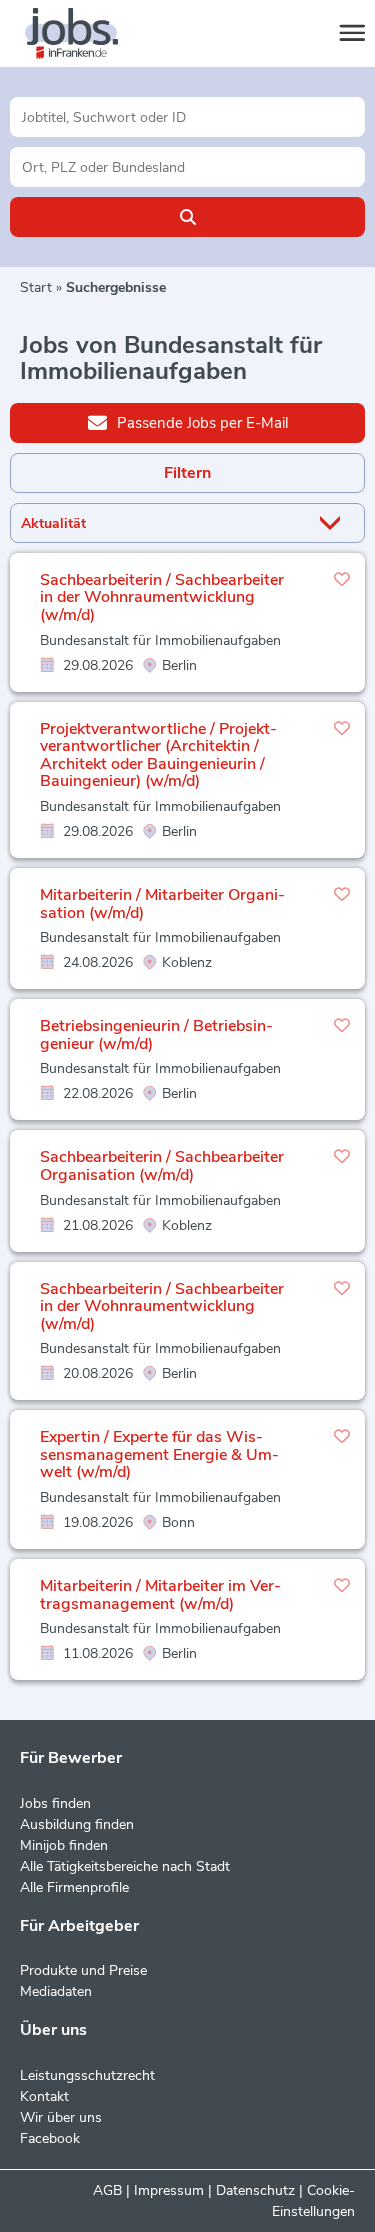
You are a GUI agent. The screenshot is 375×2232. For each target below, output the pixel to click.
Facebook (50, 2138)
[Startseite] (90, 34)
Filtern (187, 473)
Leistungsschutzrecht (87, 2075)
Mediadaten (56, 1991)
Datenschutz (255, 2190)
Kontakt (44, 2096)
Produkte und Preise (83, 1970)
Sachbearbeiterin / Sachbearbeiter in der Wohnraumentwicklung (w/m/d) (162, 597)
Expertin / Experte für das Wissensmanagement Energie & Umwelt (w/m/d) (159, 1454)
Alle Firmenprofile (74, 1887)
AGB (107, 2190)
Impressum (169, 2190)
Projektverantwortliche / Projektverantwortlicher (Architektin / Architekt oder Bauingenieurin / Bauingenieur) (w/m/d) (158, 755)
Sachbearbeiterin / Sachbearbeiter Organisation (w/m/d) (162, 1166)
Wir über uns (61, 2117)
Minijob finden (64, 1845)
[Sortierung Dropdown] (334, 523)
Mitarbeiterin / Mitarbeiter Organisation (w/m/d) (162, 904)
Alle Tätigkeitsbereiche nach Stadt (125, 1866)
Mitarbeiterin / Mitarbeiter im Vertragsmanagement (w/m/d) (160, 1595)
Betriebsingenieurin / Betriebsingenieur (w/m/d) (156, 1035)
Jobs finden (55, 1803)
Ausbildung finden (77, 1824)
